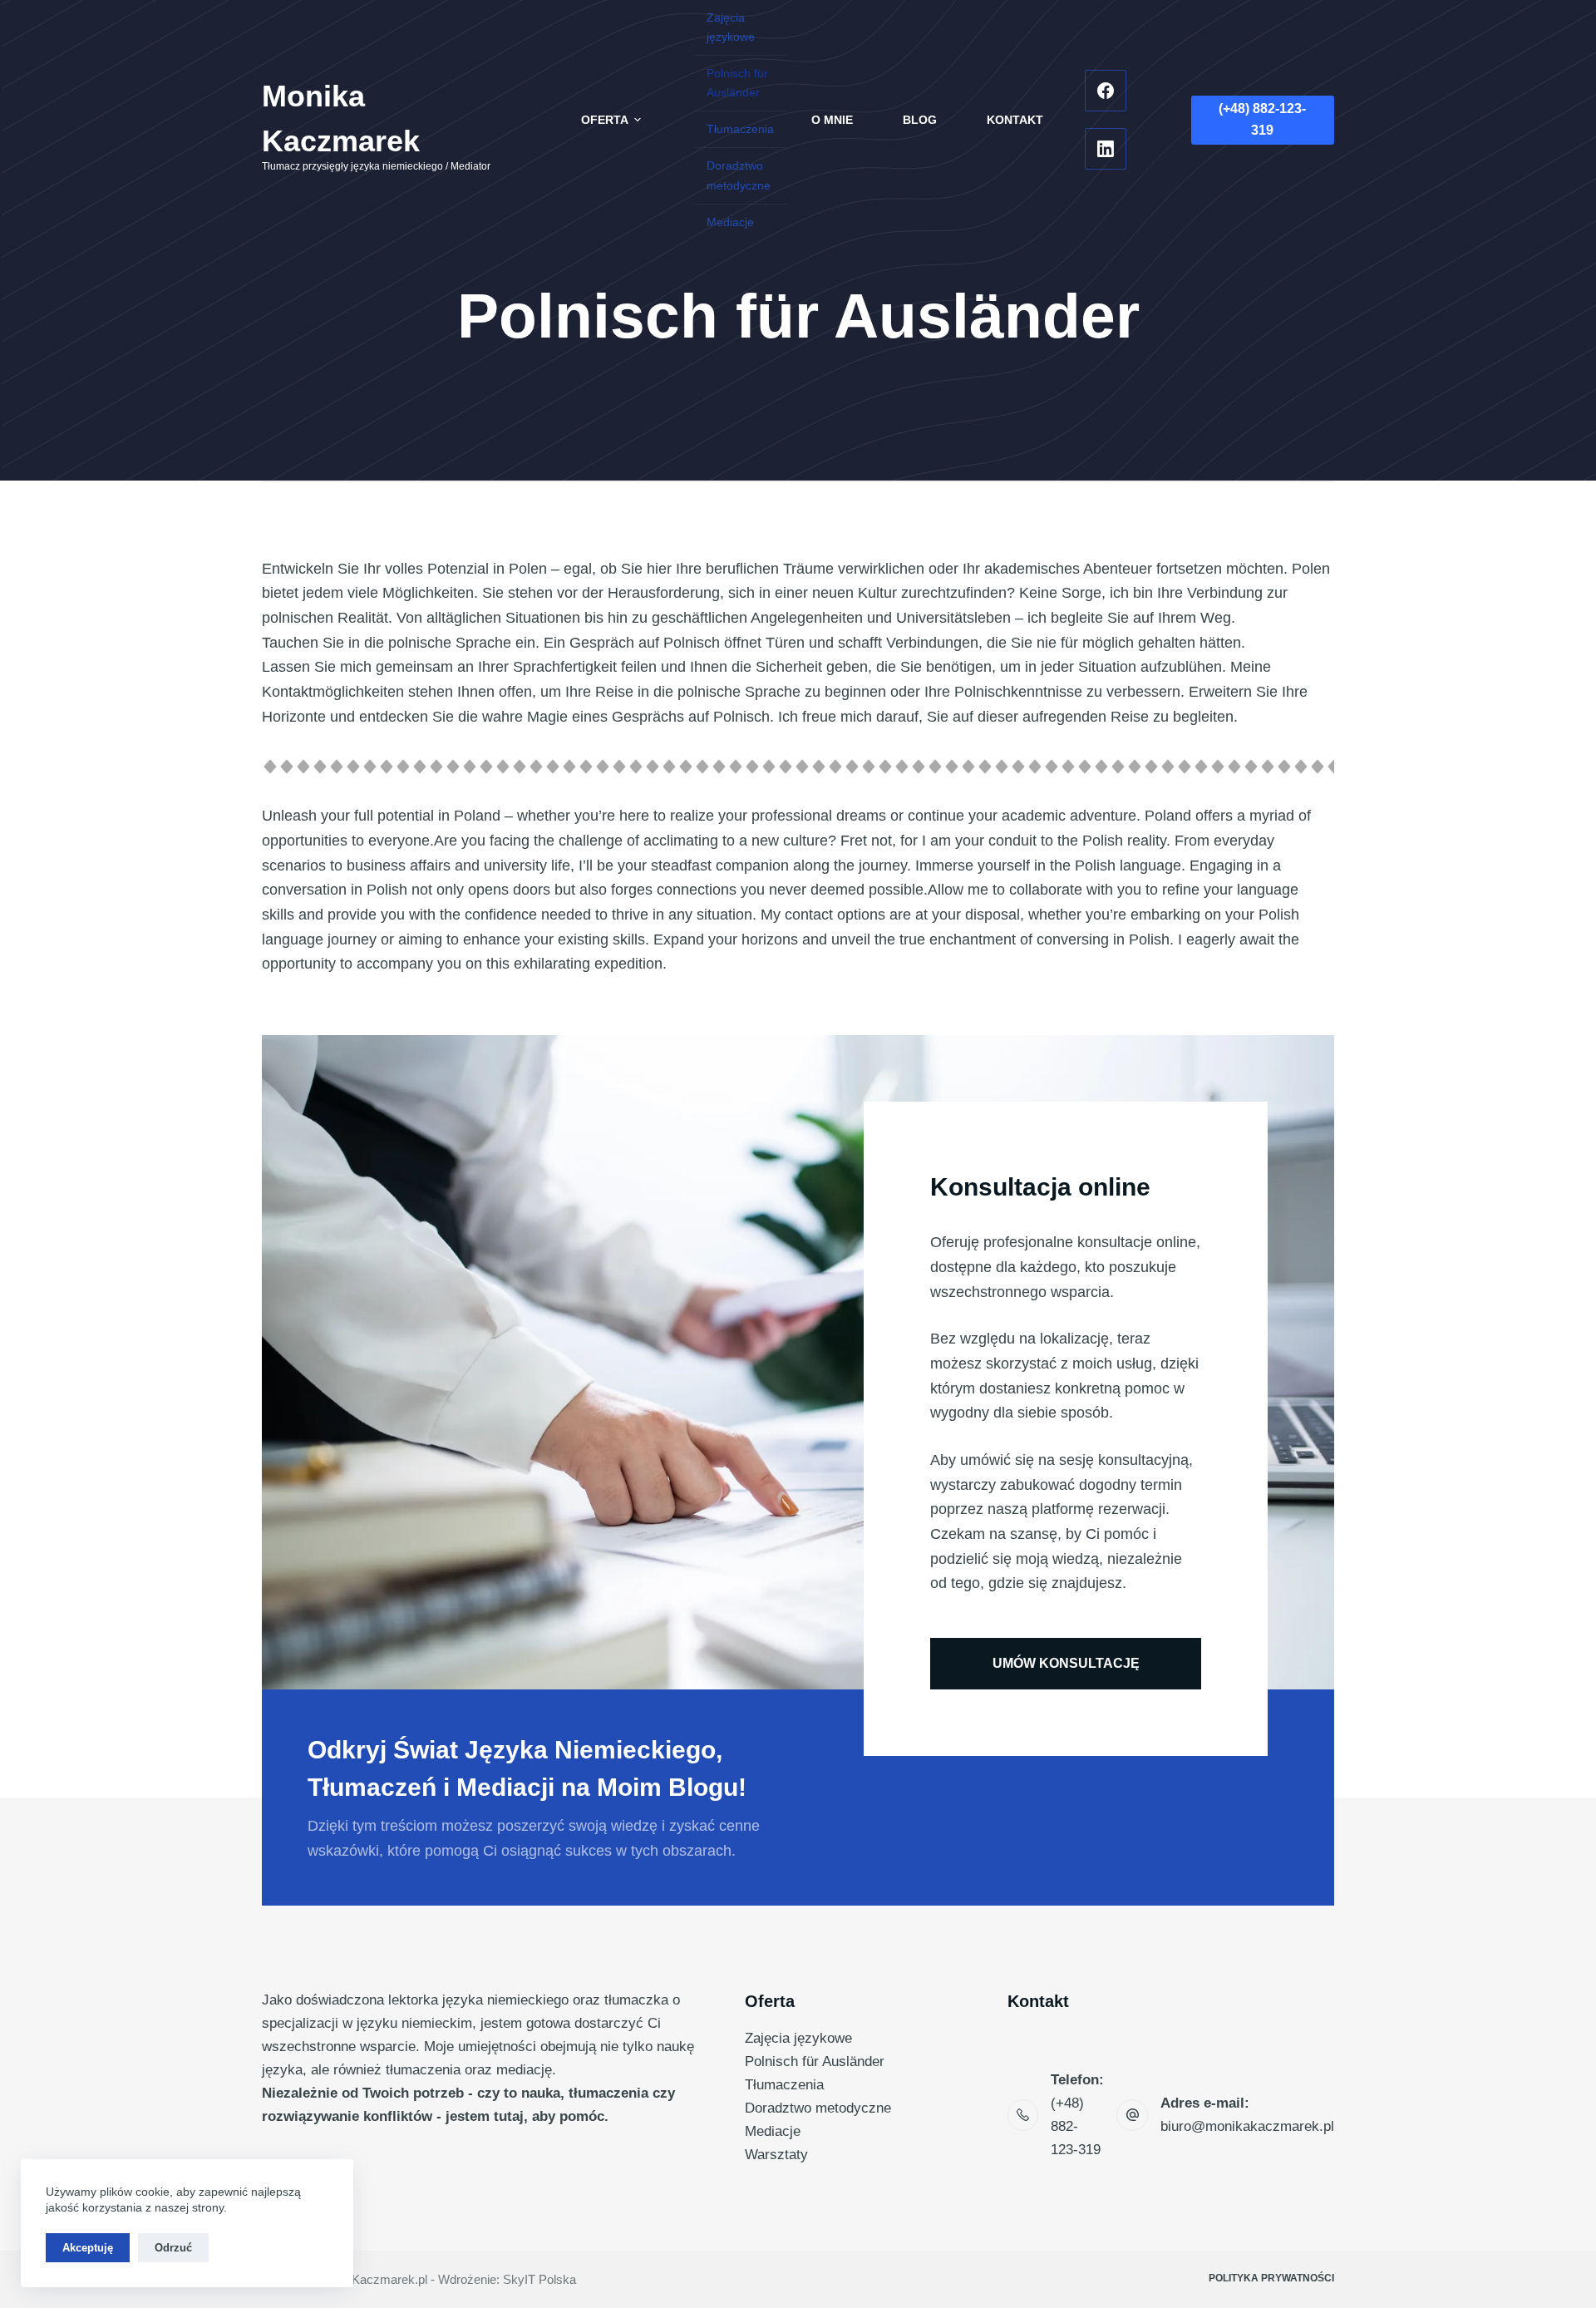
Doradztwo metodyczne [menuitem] (739, 175)
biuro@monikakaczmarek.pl (1247, 2126)
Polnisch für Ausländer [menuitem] (737, 83)
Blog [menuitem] (920, 120)
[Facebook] (1106, 91)
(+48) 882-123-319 (1262, 119)
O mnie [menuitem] (832, 120)
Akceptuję (88, 2248)
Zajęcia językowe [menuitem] (731, 27)
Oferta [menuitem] (605, 120)
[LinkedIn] (1106, 149)
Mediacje (773, 2131)
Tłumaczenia (784, 2085)
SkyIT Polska (539, 2279)
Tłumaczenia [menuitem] (740, 129)
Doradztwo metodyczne (818, 2108)
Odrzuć (173, 2248)
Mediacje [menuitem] (730, 222)
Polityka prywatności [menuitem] (1271, 2278)
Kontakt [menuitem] (1015, 120)
